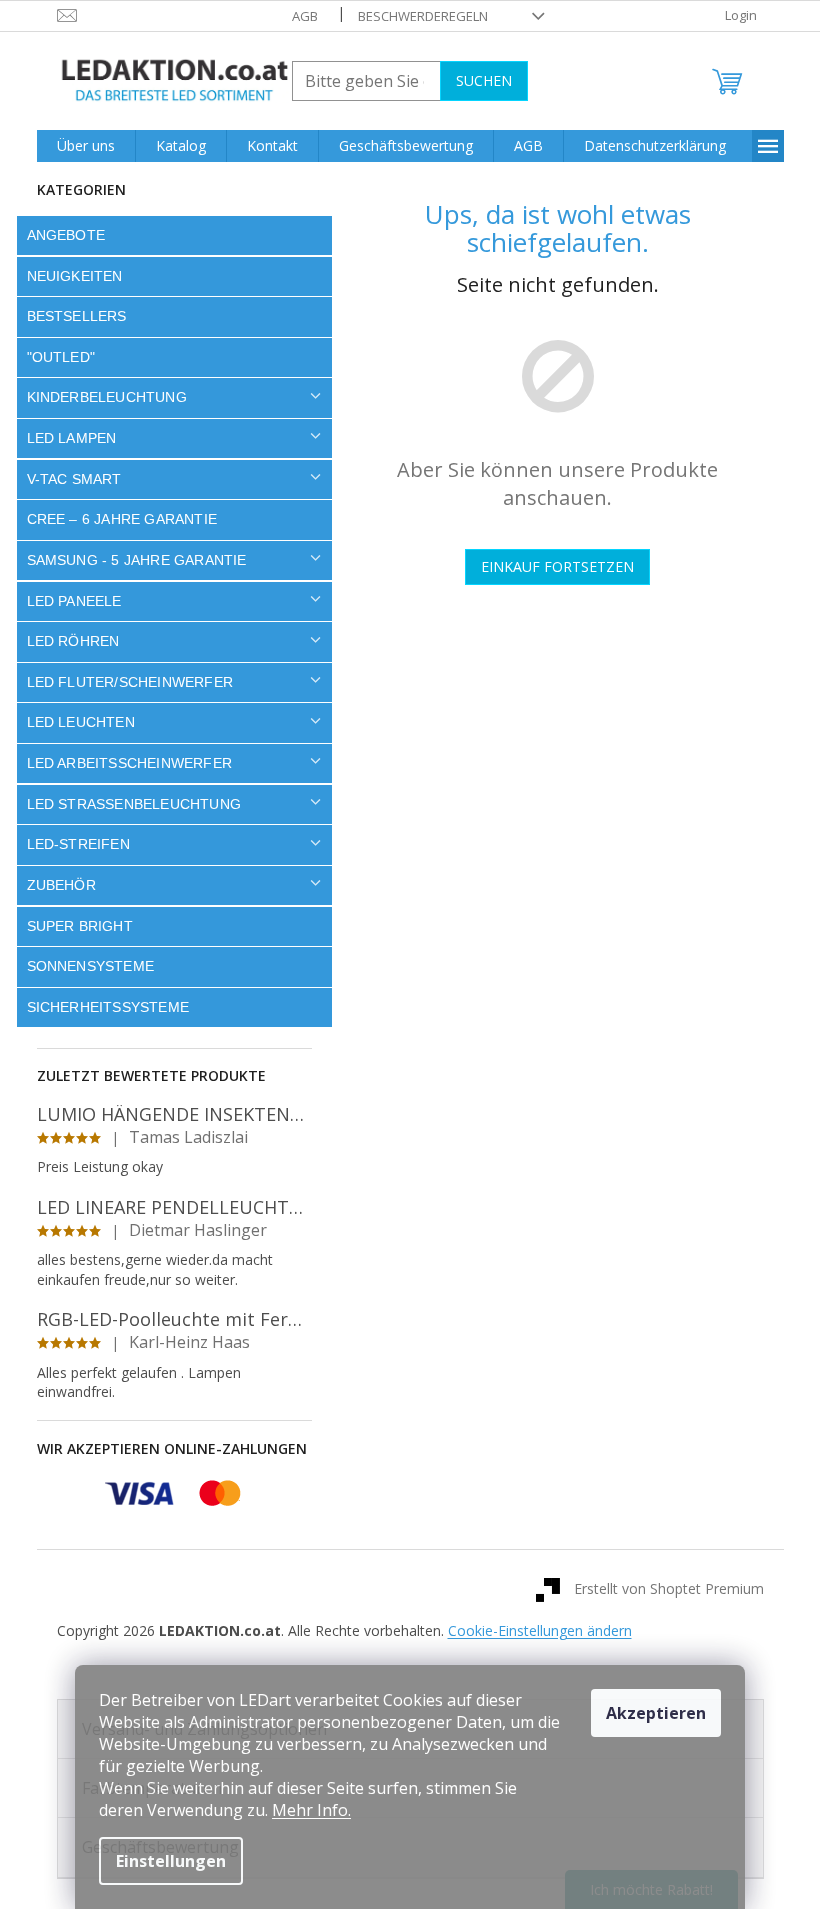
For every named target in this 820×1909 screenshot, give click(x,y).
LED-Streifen (78, 844)
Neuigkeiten (75, 276)
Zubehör (61, 885)
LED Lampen (72, 438)
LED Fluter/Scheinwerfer (130, 682)
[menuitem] (86, 146)
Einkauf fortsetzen (557, 566)
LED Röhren (73, 641)
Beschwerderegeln (423, 16)
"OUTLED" (61, 357)
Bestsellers (77, 316)
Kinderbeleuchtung (107, 397)
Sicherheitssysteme (108, 1007)
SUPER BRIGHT (80, 926)
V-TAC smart (74, 479)
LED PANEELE (74, 601)
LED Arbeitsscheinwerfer (130, 763)
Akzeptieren (656, 1713)
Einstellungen (171, 1861)
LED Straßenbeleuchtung (134, 804)
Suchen (484, 80)
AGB (305, 16)
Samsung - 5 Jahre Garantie (137, 560)
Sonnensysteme (91, 966)
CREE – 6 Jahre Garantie (122, 519)
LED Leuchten (81, 722)
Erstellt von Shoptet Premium (669, 1588)
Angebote (66, 235)
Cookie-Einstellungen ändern (540, 1630)
